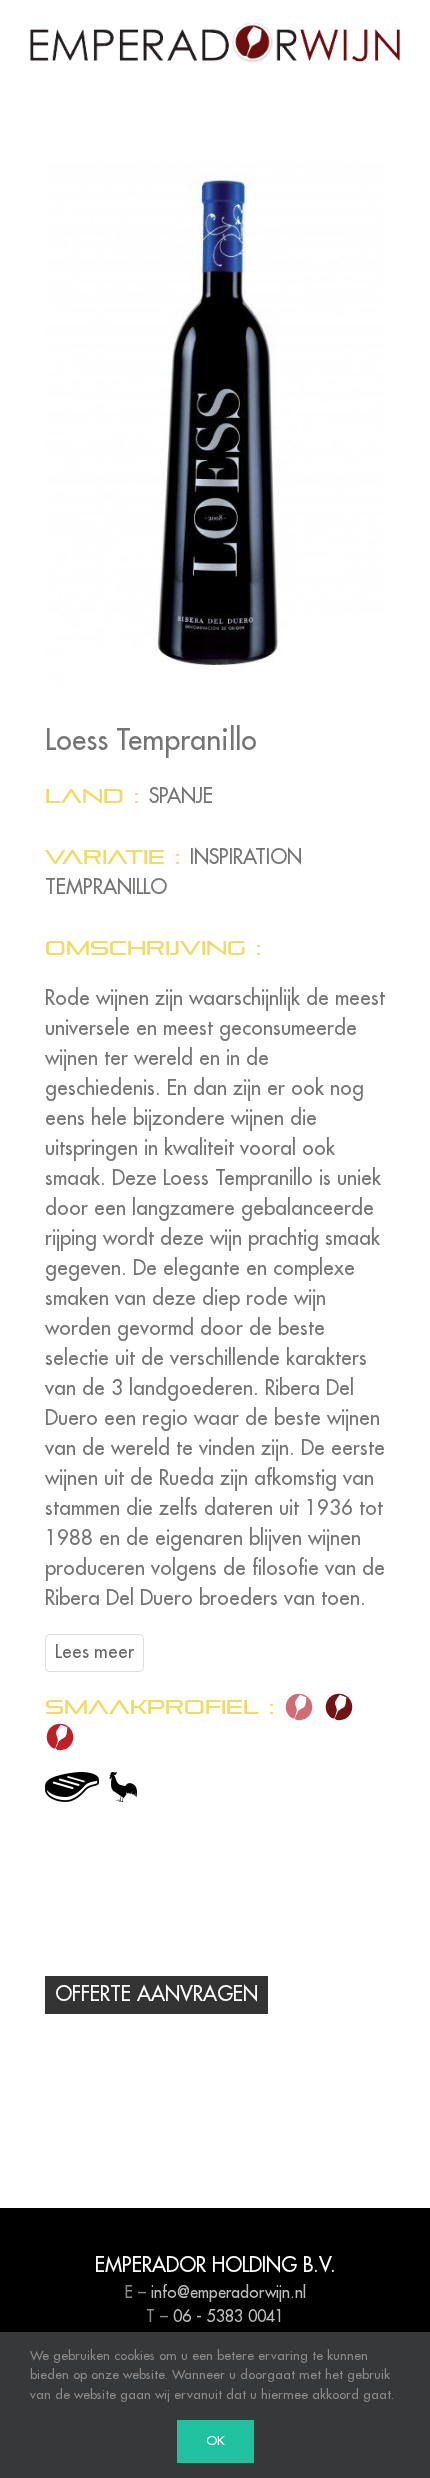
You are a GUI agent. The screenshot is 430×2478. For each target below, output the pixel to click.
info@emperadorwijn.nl (228, 2293)
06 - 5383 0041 (228, 2317)
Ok (215, 2441)
